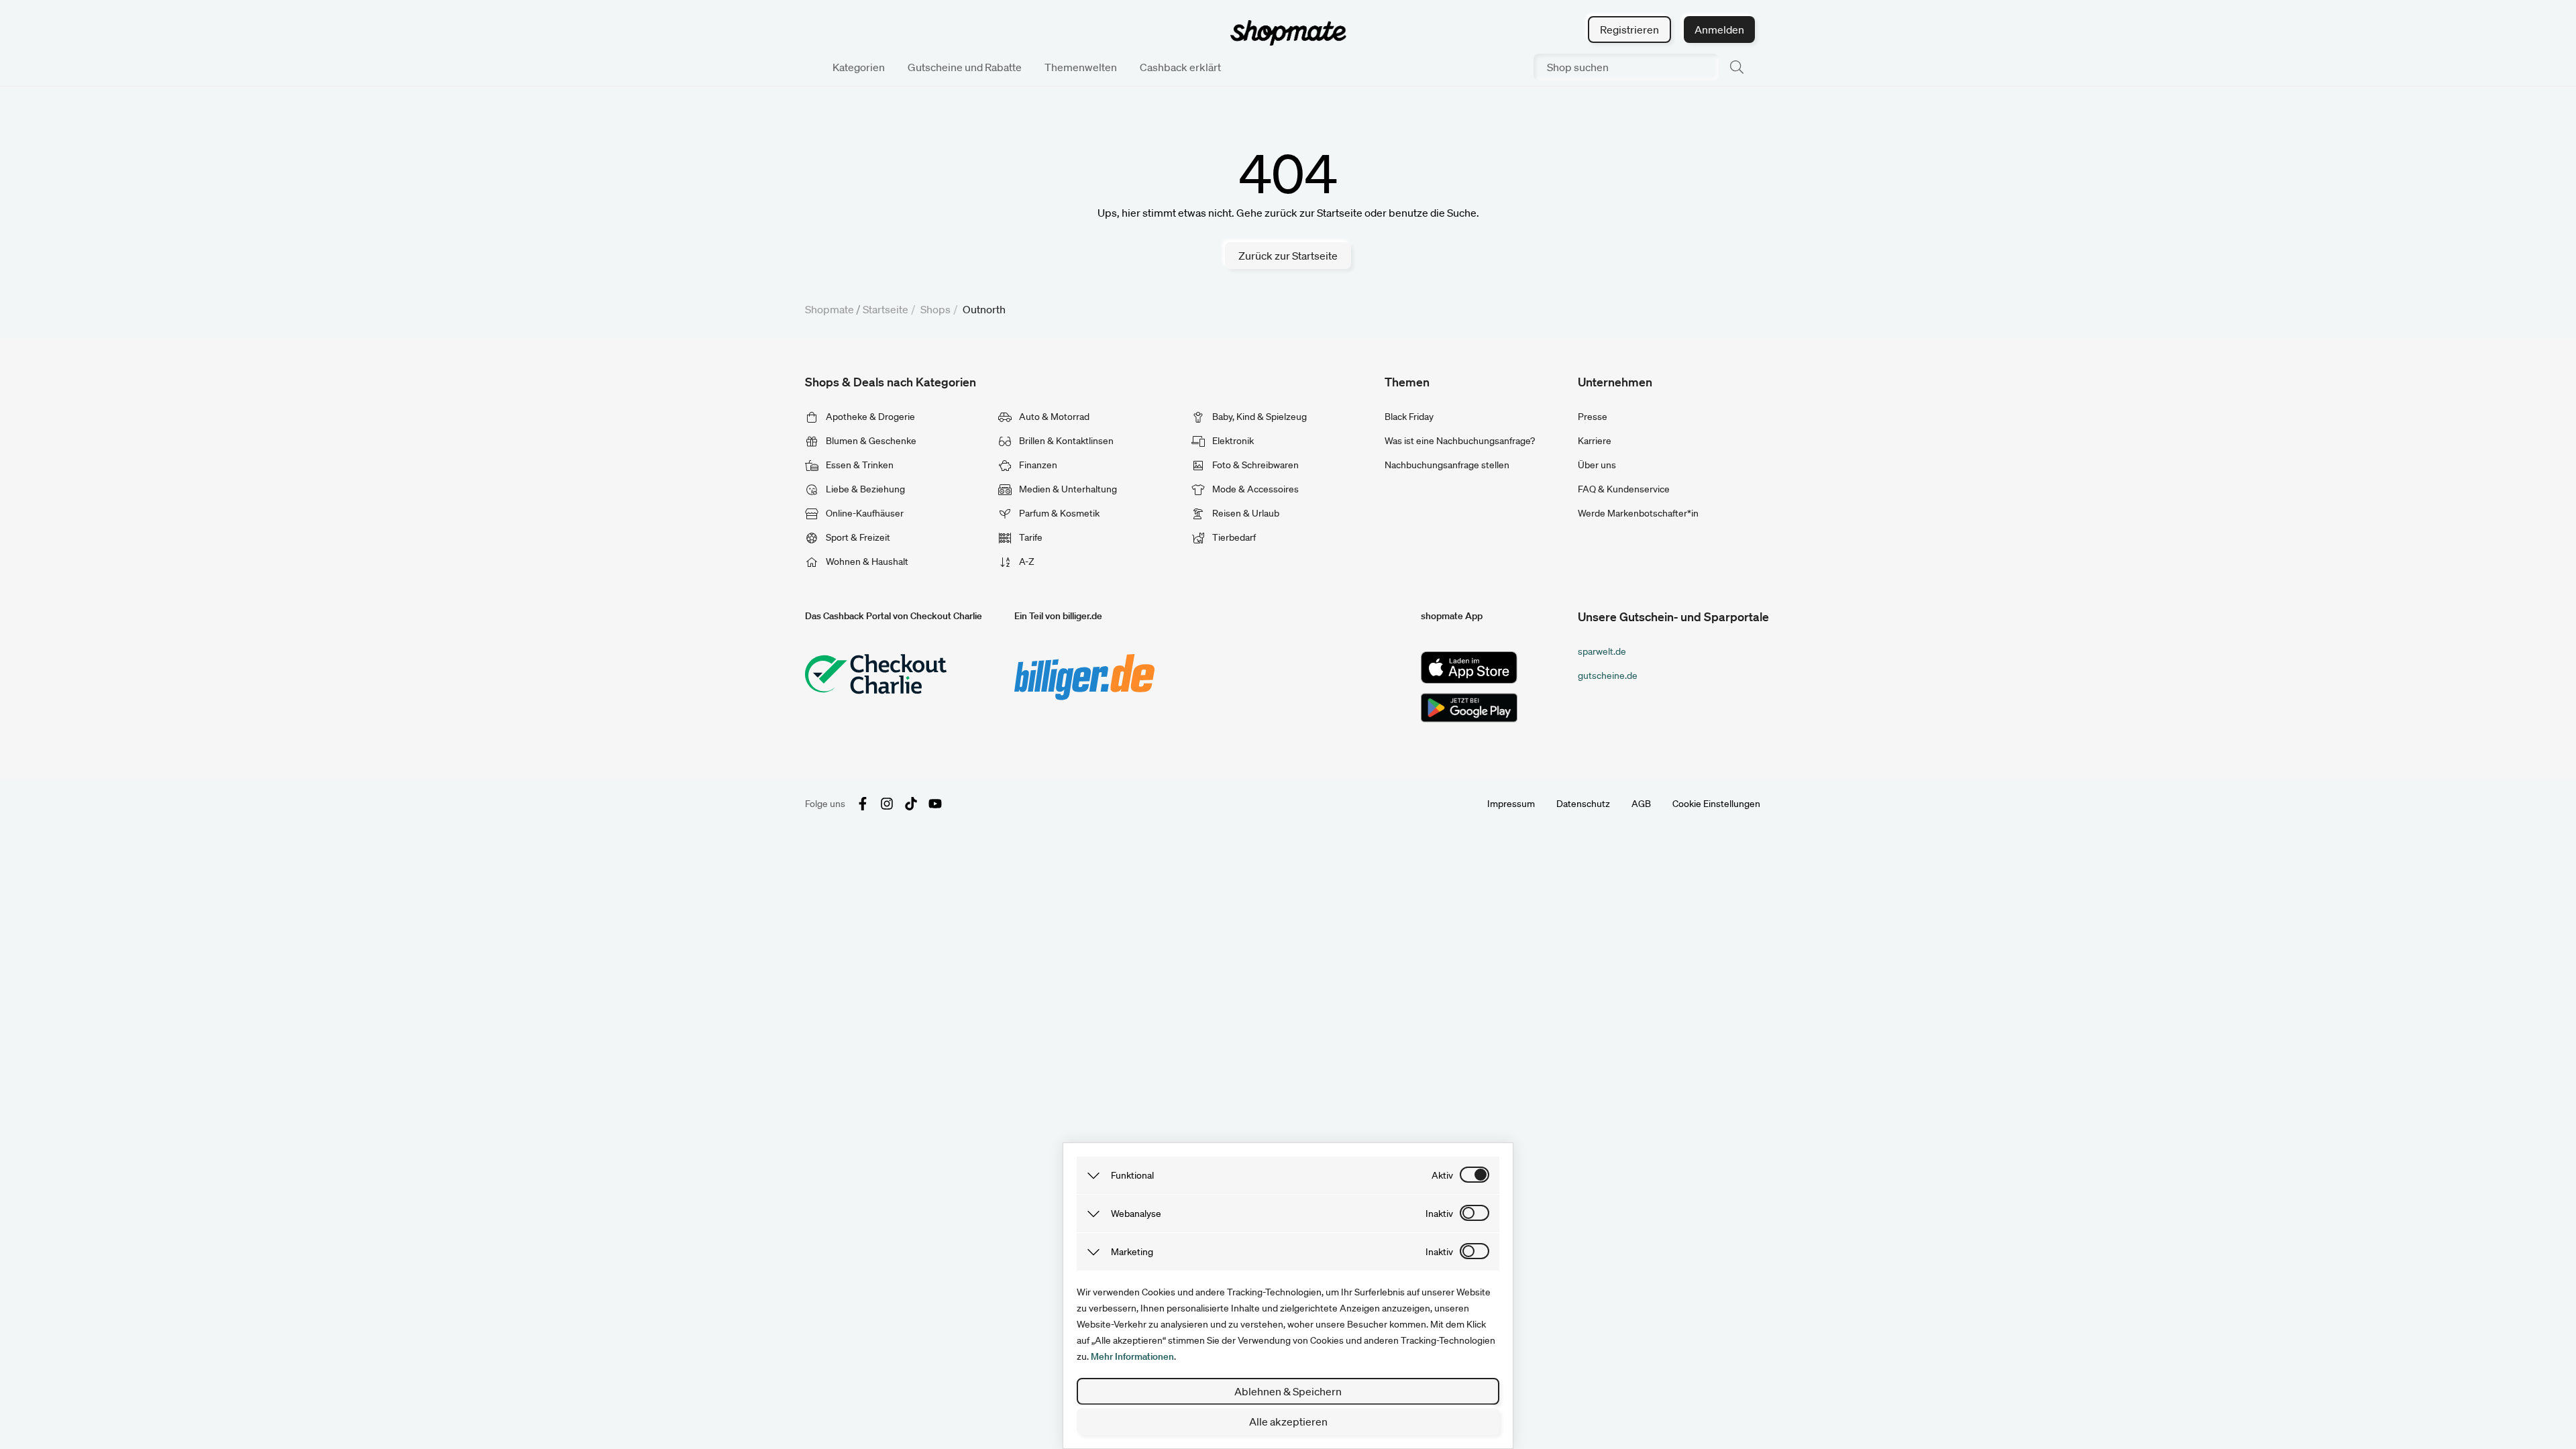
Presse (1593, 417)
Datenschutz (1583, 804)
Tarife (1030, 537)
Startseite (885, 309)
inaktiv (1439, 1214)
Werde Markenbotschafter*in (1638, 513)
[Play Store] (1469, 708)
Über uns (1597, 465)
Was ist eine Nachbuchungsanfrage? (1460, 441)
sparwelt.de (1602, 651)
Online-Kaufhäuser (864, 513)
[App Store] (1469, 667)
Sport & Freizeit (857, 537)
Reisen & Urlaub (1245, 513)
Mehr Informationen (1132, 1356)
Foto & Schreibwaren (1254, 465)
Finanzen (1037, 465)
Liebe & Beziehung (864, 489)
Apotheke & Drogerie (869, 417)
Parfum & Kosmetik (1058, 513)
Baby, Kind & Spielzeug (1258, 417)
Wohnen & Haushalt (866, 561)
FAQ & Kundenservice (1624, 489)
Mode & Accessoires (1254, 489)
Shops (935, 309)
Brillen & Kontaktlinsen (1065, 441)
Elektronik (1232, 441)
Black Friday (1409, 417)
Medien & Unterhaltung (1067, 489)
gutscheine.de (1608, 676)
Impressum (1511, 804)
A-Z (1026, 561)
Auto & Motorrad (1053, 417)
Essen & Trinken (859, 465)
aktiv (1442, 1175)
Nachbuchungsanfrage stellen (1447, 465)
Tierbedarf (1233, 537)
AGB (1641, 804)
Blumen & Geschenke (870, 441)
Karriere (1595, 441)
